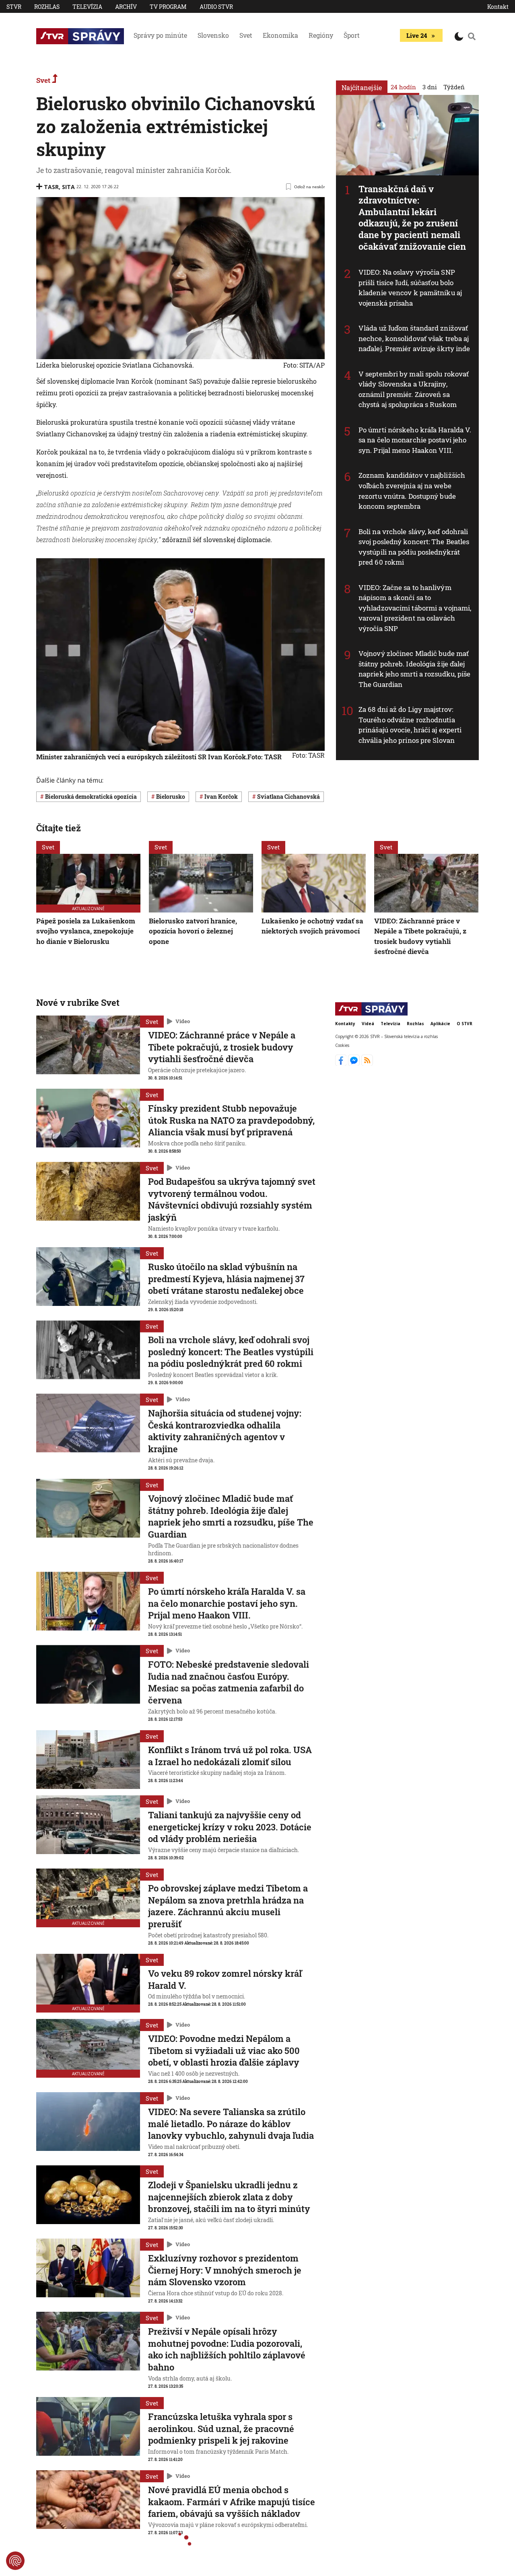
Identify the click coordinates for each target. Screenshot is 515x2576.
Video (183, 1021)
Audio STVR (216, 7)
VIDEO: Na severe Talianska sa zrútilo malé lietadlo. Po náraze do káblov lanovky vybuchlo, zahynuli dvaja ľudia (231, 2124)
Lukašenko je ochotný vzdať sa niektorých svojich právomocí (312, 926)
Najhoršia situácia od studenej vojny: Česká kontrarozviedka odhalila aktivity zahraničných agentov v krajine (225, 1431)
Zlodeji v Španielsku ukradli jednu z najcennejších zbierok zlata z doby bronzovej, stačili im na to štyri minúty (229, 2197)
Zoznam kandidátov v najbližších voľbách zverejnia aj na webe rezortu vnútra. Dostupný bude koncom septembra (412, 491)
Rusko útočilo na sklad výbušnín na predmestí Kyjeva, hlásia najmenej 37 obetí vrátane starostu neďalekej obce (226, 1279)
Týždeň (454, 87)
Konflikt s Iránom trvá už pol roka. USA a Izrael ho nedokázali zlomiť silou (230, 1756)
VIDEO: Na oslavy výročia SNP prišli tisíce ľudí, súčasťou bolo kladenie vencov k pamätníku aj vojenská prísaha (410, 288)
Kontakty (345, 1024)
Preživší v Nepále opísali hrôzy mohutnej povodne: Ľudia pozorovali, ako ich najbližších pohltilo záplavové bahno (227, 2349)
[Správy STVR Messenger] (355, 1063)
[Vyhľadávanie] (472, 36)
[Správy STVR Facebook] (342, 1063)
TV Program (168, 7)
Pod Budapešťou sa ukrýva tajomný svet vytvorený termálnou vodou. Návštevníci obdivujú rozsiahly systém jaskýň (232, 1199)
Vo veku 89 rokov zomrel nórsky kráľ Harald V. (225, 1979)
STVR (14, 7)
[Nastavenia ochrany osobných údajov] (15, 2561)
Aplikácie (440, 1024)
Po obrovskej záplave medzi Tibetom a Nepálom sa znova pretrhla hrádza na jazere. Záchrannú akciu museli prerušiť (228, 1906)
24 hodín (403, 87)
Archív (126, 7)
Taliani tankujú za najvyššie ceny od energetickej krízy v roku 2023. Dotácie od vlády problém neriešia (230, 1827)
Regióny (321, 35)
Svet (246, 35)
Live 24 (417, 35)
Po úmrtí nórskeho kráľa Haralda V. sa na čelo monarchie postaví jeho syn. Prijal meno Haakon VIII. (415, 440)
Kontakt (498, 7)
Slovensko (213, 35)
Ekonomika (280, 35)
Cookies (342, 1045)
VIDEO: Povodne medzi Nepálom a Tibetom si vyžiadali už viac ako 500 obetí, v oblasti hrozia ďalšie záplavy (224, 2050)
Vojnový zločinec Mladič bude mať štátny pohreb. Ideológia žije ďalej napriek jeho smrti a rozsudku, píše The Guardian (415, 669)
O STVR (465, 1024)
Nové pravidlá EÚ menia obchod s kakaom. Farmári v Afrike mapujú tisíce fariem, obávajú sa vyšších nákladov (232, 2502)
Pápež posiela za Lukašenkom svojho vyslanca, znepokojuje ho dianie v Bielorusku (86, 931)
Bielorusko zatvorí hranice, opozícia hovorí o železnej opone (193, 931)
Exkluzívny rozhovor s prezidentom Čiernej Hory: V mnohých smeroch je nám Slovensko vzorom (225, 2270)
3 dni (430, 87)
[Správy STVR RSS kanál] (367, 1063)
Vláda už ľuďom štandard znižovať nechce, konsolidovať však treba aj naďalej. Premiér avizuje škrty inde (414, 338)
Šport (352, 35)
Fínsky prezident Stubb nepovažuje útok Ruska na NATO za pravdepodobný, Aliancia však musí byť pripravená (231, 1120)
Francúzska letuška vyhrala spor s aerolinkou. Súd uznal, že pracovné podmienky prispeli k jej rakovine (221, 2428)
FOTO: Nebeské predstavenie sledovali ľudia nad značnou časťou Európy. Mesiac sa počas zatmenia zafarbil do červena (229, 1682)
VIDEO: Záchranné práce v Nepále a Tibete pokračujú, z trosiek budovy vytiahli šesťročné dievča (420, 936)
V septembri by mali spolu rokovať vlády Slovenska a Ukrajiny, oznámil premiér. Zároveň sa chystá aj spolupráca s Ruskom (414, 389)
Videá (368, 1024)
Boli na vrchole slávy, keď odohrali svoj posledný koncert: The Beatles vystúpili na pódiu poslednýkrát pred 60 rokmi (414, 547)
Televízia (87, 7)
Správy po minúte (160, 35)
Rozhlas (47, 7)
